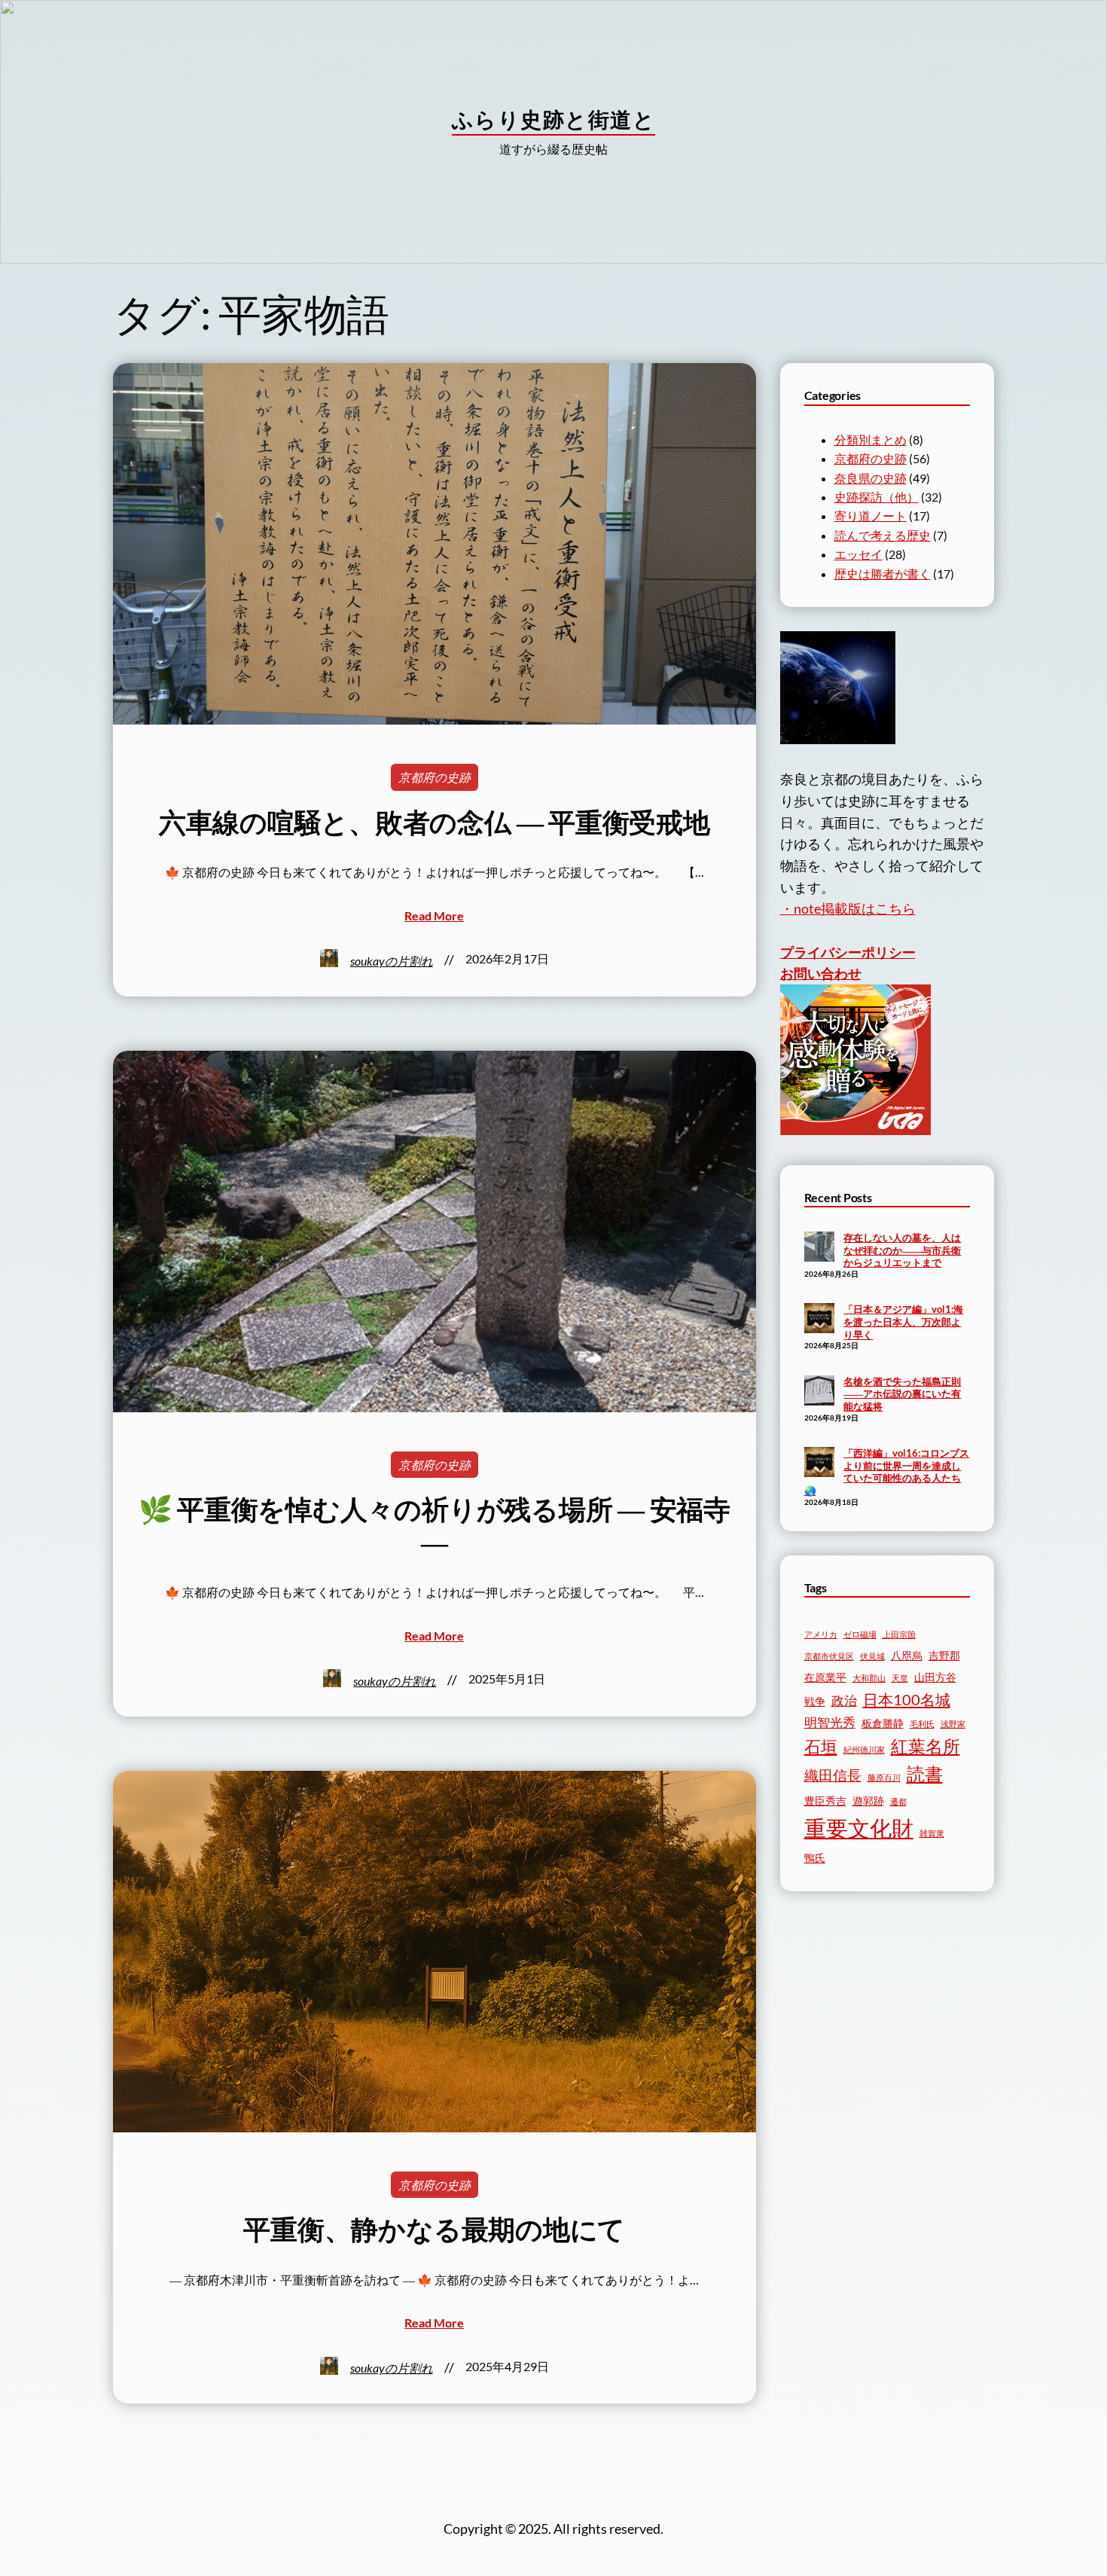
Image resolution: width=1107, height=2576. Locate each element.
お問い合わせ (821, 973)
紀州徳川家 (864, 1749)
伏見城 (872, 1656)
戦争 (815, 1701)
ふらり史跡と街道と (553, 119)
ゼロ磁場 (860, 1634)
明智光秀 (830, 1723)
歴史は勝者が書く (883, 574)
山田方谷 (935, 1677)
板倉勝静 (883, 1723)
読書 (925, 1774)
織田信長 (833, 1775)
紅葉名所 (926, 1746)
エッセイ (858, 554)
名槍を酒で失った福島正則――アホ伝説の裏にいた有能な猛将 (902, 1394)
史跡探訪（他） (877, 497)
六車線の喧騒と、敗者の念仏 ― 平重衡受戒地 (435, 822)
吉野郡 (944, 1655)
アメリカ (821, 1634)
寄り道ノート (871, 516)
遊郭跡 (868, 1801)
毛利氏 (922, 1724)
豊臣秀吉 (825, 1801)
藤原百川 (884, 1777)
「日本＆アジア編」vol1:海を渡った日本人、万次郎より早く (903, 1322)
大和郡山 (869, 1678)
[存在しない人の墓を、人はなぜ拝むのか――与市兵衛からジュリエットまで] (819, 1248)
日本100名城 (907, 1699)
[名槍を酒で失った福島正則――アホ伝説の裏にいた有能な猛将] (819, 1392)
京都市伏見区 (829, 1656)
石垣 (821, 1747)
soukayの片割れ (392, 961)
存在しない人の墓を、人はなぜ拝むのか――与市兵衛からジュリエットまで (902, 1250)
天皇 (900, 1678)
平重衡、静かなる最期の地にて (434, 2229)
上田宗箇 (899, 1634)
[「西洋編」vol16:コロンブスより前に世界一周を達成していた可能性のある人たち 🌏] (819, 1463)
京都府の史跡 (435, 777)
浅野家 (953, 1724)
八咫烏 (907, 1655)
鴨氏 (815, 1858)
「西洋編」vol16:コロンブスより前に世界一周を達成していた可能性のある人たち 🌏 (887, 1472)
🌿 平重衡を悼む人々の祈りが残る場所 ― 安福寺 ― (435, 1525)
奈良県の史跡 (871, 478)
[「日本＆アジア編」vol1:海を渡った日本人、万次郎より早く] (819, 1320)
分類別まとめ (871, 440)
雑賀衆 (932, 1833)
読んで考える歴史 (883, 535)
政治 (844, 1701)
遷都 (898, 1801)
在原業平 (825, 1677)
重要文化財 (859, 1828)
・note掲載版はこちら (848, 908)
